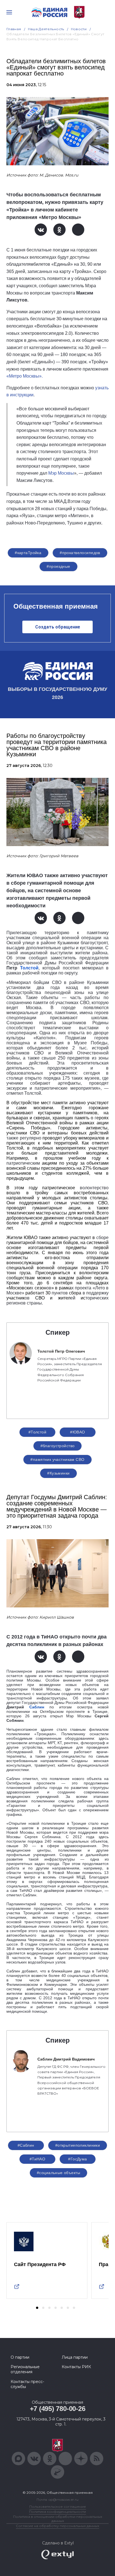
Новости (79, 29)
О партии (20, 2357)
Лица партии (75, 2357)
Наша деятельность (46, 29)
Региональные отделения (25, 2369)
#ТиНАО (38, 2159)
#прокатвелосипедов (80, 553)
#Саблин (26, 2145)
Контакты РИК (76, 2367)
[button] (37, 2308)
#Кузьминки (58, 1473)
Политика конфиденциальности (57, 2512)
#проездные (58, 566)
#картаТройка (28, 553)
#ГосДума (77, 2159)
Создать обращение (58, 627)
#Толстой (37, 1432)
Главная (14, 29)
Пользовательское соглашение (58, 2506)
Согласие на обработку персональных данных (57, 2526)
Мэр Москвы (61, 473)
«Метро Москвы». (25, 376)
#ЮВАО (77, 1432)
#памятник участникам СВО (57, 1459)
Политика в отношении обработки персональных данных (58, 2519)
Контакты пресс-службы (27, 2384)
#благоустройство (58, 1446)
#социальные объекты (58, 2173)
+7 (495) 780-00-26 (58, 2409)
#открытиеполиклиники (78, 2145)
